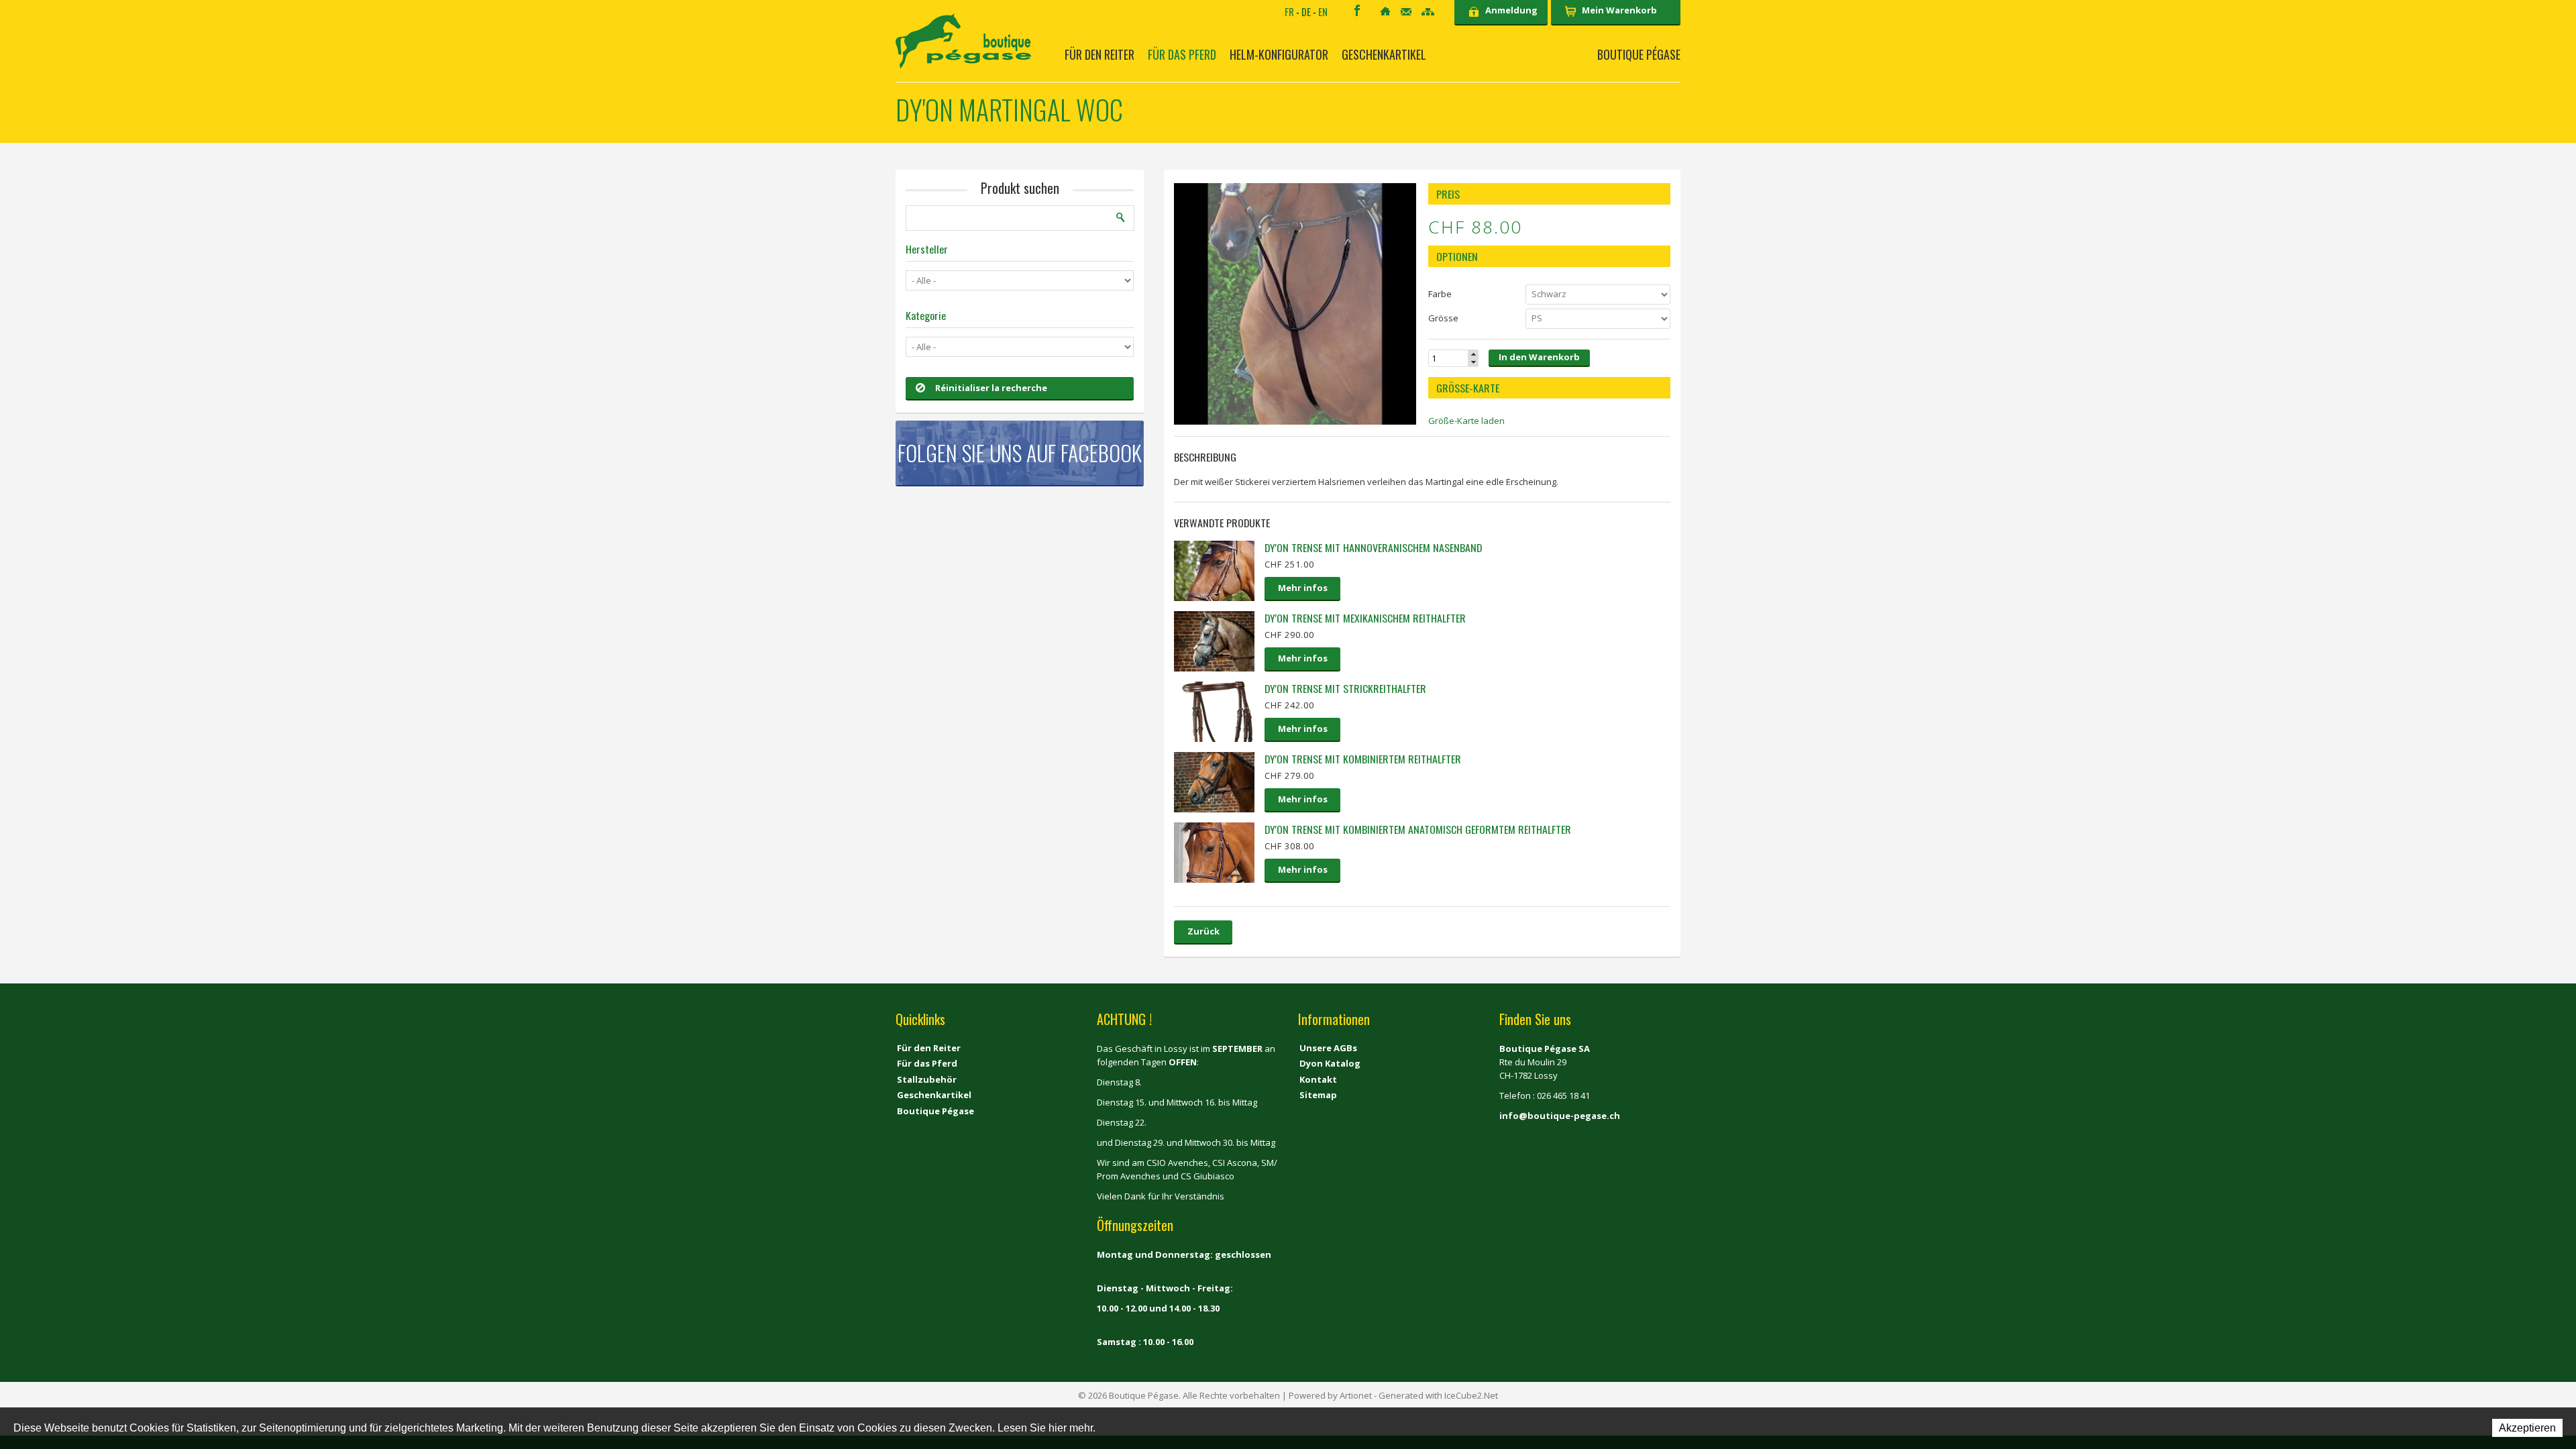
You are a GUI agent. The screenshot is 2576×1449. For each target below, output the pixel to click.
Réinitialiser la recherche (991, 388)
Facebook (1357, 10)
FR (1289, 11)
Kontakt (1406, 12)
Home (1385, 11)
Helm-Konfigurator (1279, 54)
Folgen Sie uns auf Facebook (1020, 452)
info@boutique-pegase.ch (1560, 1116)
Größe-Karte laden (1466, 421)
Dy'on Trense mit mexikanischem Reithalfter (1365, 618)
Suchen (1121, 217)
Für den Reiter (1099, 54)
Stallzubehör (927, 1079)
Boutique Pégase (1639, 54)
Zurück (1203, 931)
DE (1306, 11)
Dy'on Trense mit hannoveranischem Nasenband (1373, 547)
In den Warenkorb (1539, 357)
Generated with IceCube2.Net (1438, 1395)
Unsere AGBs (1328, 1048)
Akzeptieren (2527, 1428)
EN (1323, 11)
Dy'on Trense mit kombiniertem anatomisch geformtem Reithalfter (1418, 829)
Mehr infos (1303, 588)
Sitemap (1428, 12)
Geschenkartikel (1384, 54)
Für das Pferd (1182, 54)
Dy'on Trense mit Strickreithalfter (1345, 688)
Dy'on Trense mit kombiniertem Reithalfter (1363, 759)
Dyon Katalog (1330, 1063)
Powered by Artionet (1330, 1395)
